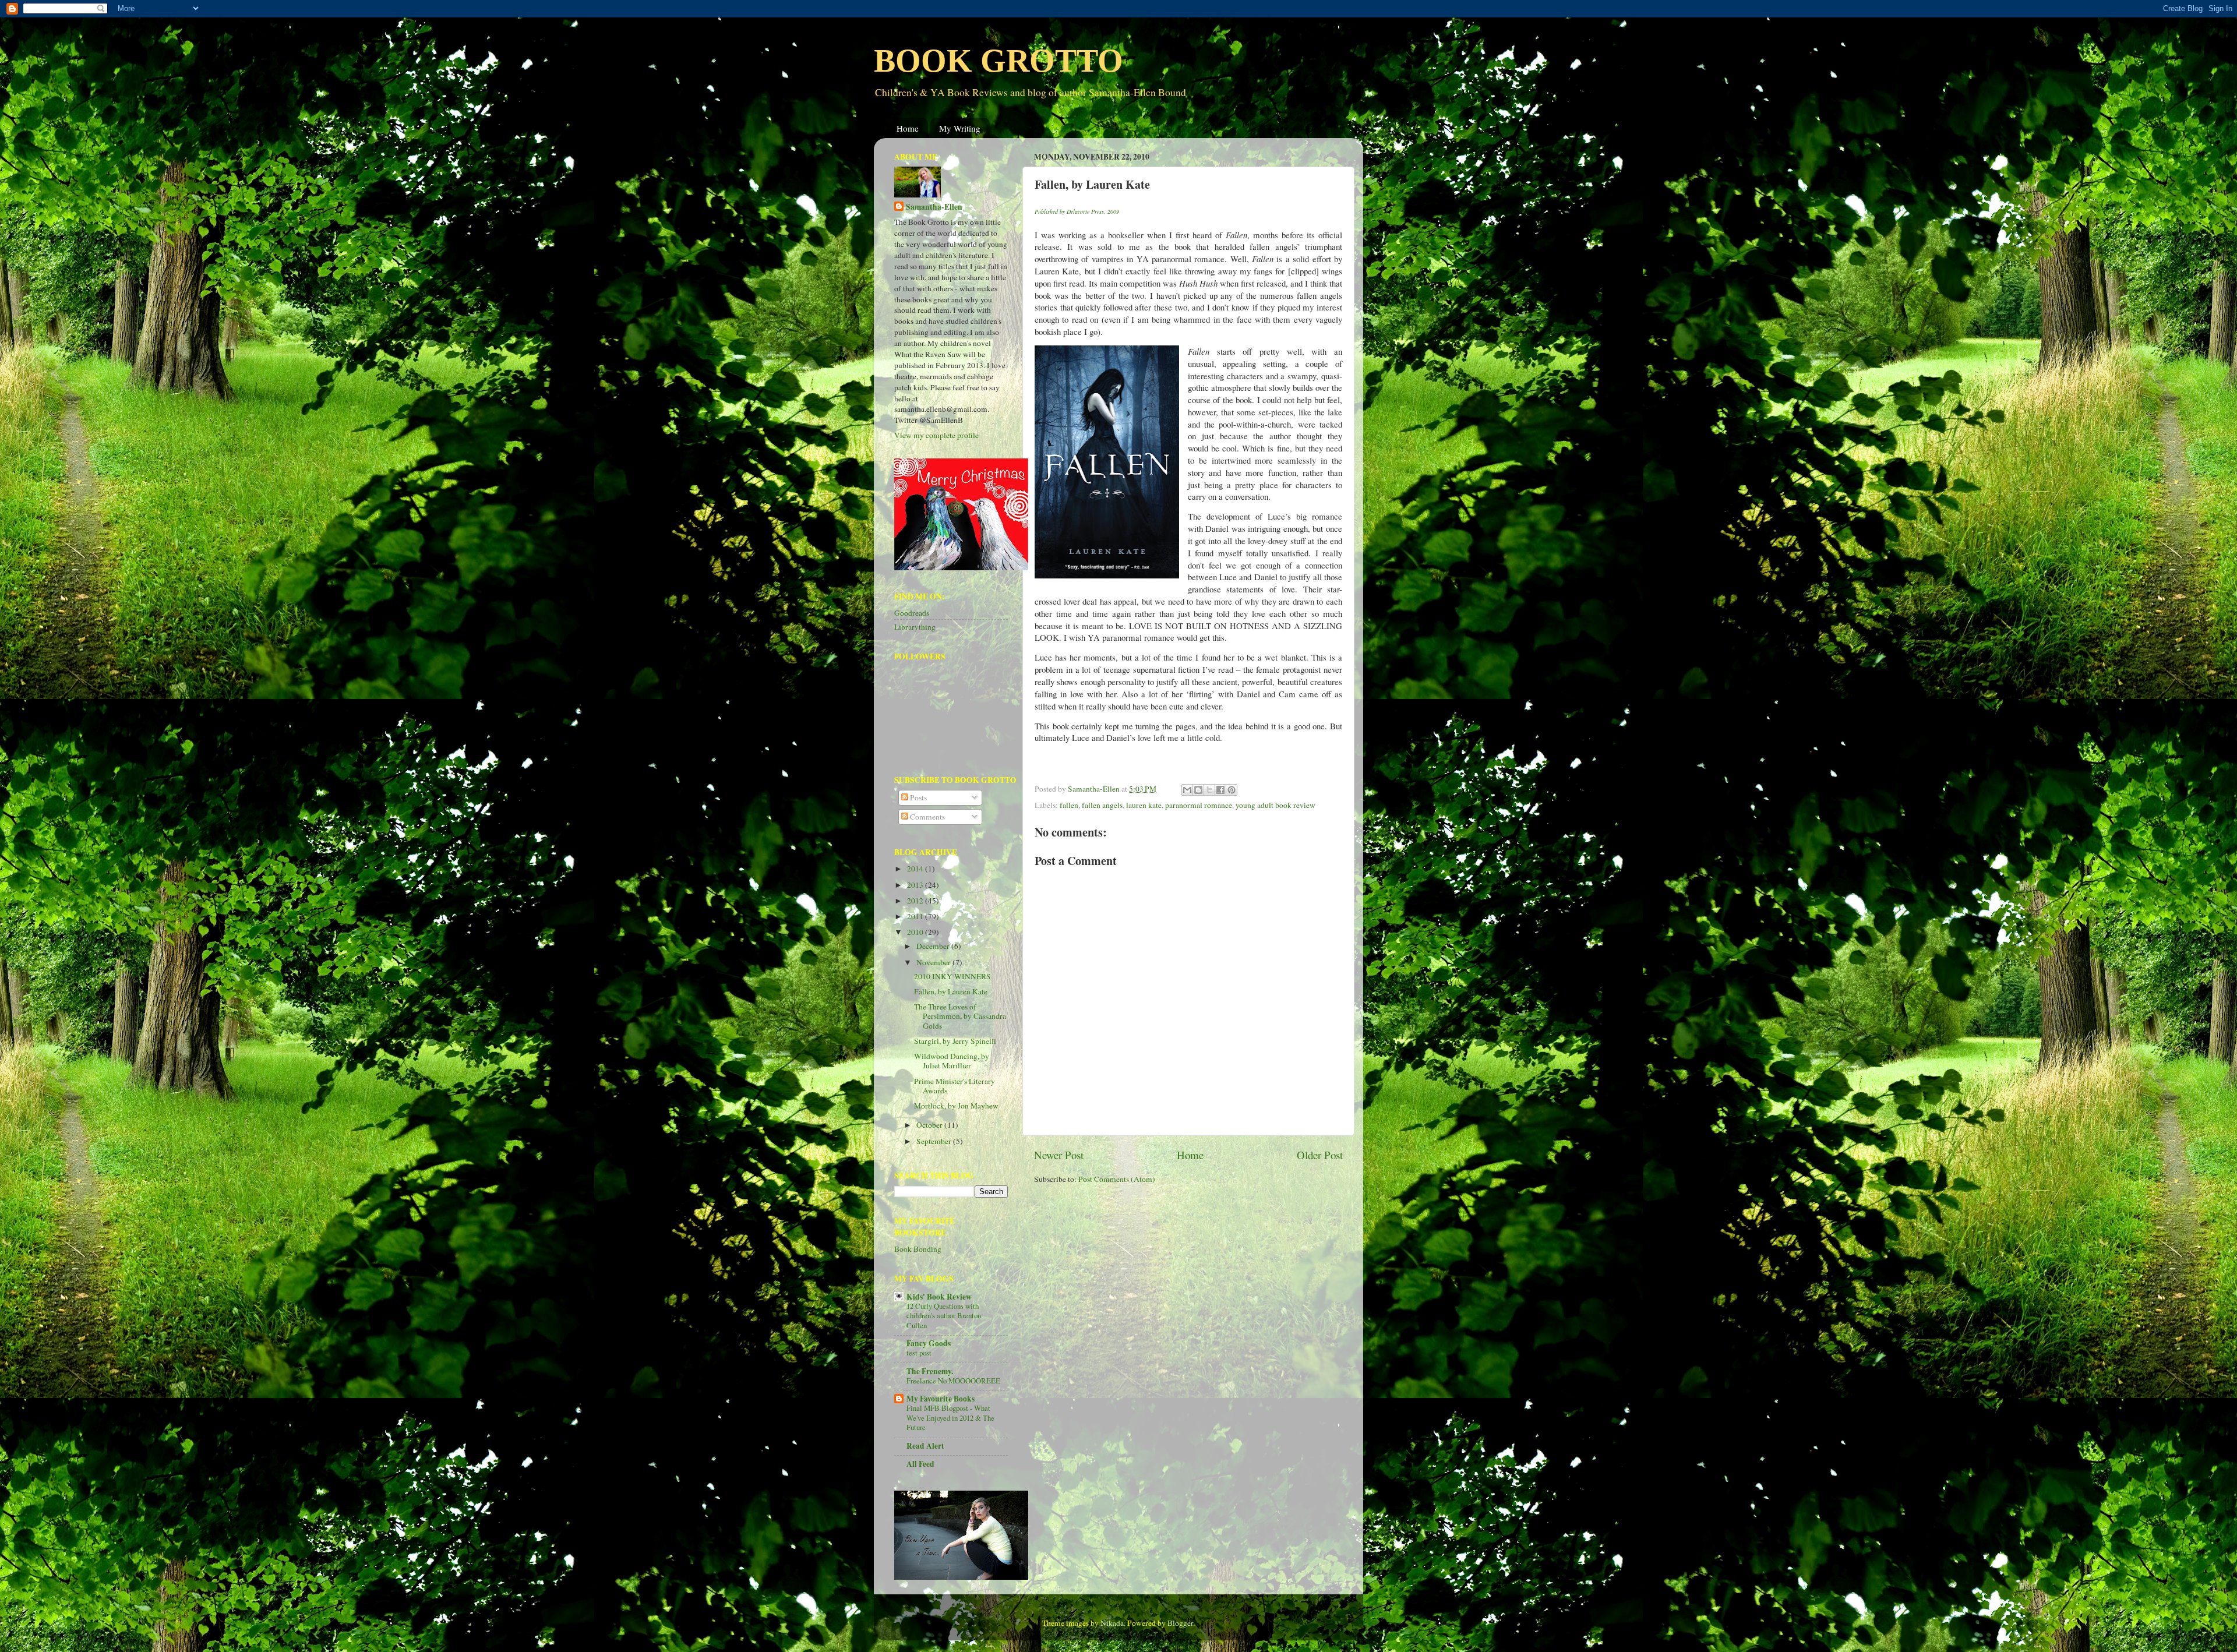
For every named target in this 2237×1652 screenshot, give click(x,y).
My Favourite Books (941, 1399)
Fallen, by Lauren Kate (951, 991)
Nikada (1112, 1623)
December (934, 946)
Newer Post (1059, 1155)
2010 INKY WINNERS (952, 976)
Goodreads (912, 613)
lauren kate (1144, 805)
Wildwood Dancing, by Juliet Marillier (952, 1061)
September (935, 1141)
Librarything (915, 627)
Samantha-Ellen (934, 207)
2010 (916, 932)
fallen (1069, 805)
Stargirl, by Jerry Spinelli (955, 1041)
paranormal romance (1199, 805)
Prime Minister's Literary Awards (955, 1086)
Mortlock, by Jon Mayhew (956, 1106)
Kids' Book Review (939, 1297)
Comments (927, 817)
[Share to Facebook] (1220, 790)
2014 (916, 869)
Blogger (1180, 1623)
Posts (918, 797)
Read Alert (925, 1446)
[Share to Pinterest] (1232, 790)
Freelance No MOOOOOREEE (953, 1381)
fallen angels (1102, 805)
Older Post (1320, 1155)
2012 (916, 901)
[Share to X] (1209, 790)
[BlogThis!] (1198, 790)
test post (919, 1353)
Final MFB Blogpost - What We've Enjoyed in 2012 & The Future (950, 1418)
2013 (916, 885)
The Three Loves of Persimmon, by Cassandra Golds (960, 1016)
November (934, 962)
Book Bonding (918, 1249)
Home (908, 128)
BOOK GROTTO (998, 61)
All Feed (920, 1464)
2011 (916, 916)
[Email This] (1187, 790)
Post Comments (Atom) (1117, 1179)
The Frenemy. (930, 1371)
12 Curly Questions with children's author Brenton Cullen (944, 1316)
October (930, 1125)
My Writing (960, 128)
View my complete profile (936, 435)
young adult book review (1275, 805)
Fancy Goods (929, 1343)
